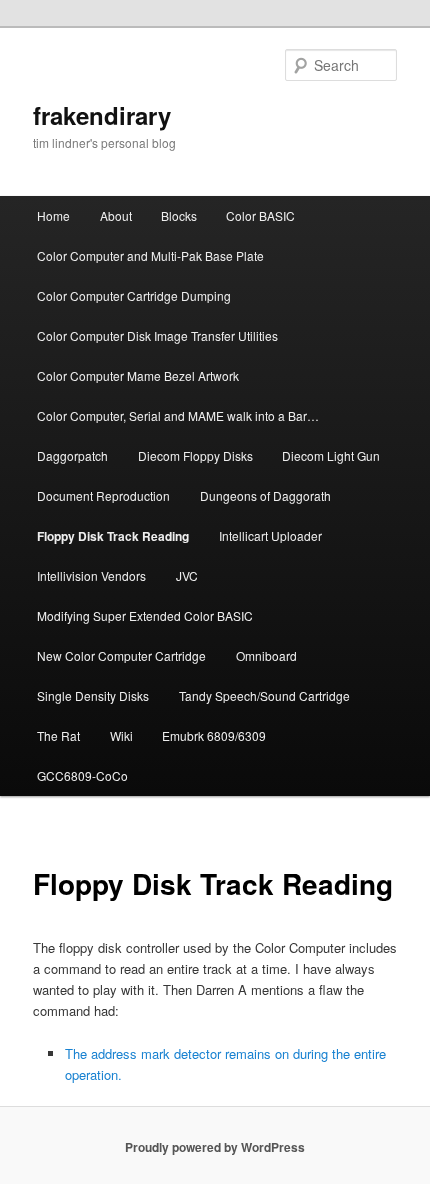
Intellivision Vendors (91, 575)
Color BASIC (260, 215)
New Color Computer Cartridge (121, 655)
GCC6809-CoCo (82, 775)
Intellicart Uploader (270, 535)
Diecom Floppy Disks (195, 455)
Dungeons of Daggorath (265, 495)
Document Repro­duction (103, 495)
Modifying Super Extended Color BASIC (145, 615)
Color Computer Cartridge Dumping (134, 295)
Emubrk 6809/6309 (214, 735)
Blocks (179, 215)
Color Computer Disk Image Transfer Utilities (157, 335)
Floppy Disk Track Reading (113, 536)
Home (53, 215)
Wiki (121, 735)
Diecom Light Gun (331, 455)
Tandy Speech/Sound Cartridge (264, 695)
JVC (187, 575)
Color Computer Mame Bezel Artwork (138, 375)
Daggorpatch (72, 455)
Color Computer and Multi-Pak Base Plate (150, 255)
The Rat (58, 735)
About (116, 215)
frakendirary (102, 115)
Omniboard (266, 655)
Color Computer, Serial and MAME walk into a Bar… (178, 415)
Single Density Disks (93, 695)
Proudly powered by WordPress (215, 1147)
